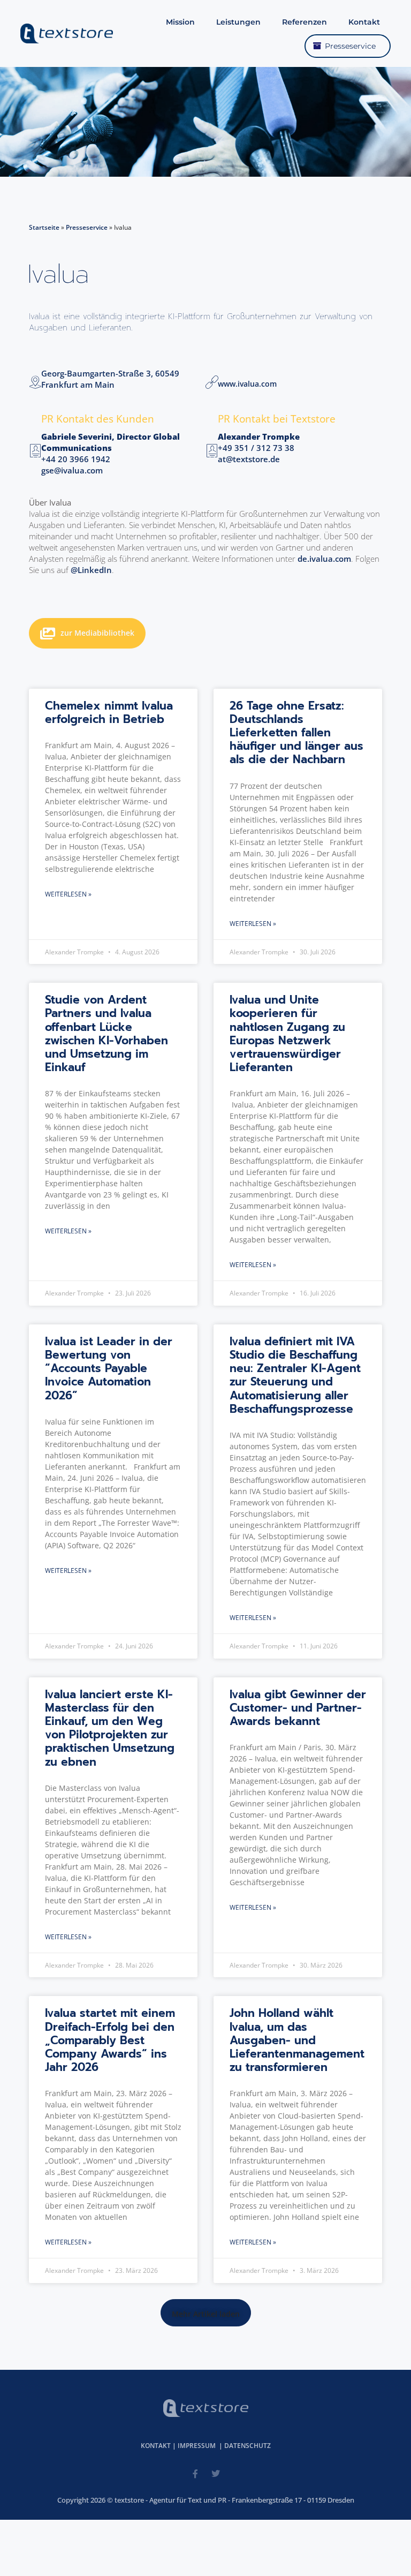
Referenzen (305, 22)
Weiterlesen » (68, 894)
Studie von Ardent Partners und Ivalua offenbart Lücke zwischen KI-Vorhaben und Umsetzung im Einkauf (106, 1034)
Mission (180, 22)
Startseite (44, 227)
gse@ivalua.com (72, 470)
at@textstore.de (249, 459)
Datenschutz (248, 2446)
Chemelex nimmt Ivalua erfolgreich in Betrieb (109, 713)
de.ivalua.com (323, 559)
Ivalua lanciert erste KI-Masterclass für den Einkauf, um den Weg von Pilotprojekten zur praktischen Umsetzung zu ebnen (110, 1728)
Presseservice (350, 46)
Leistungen (238, 22)
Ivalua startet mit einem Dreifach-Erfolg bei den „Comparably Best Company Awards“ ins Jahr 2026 (110, 2040)
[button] (206, 2313)
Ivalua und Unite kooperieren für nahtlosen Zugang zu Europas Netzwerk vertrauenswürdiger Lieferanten (287, 1034)
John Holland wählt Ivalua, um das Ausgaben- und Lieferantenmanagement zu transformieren (297, 2040)
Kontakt (364, 22)
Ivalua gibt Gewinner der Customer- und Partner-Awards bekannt (298, 1708)
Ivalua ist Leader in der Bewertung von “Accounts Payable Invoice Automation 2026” (109, 1369)
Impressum (197, 2446)
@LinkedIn (91, 570)
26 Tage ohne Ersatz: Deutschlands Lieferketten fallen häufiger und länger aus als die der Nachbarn (296, 733)
